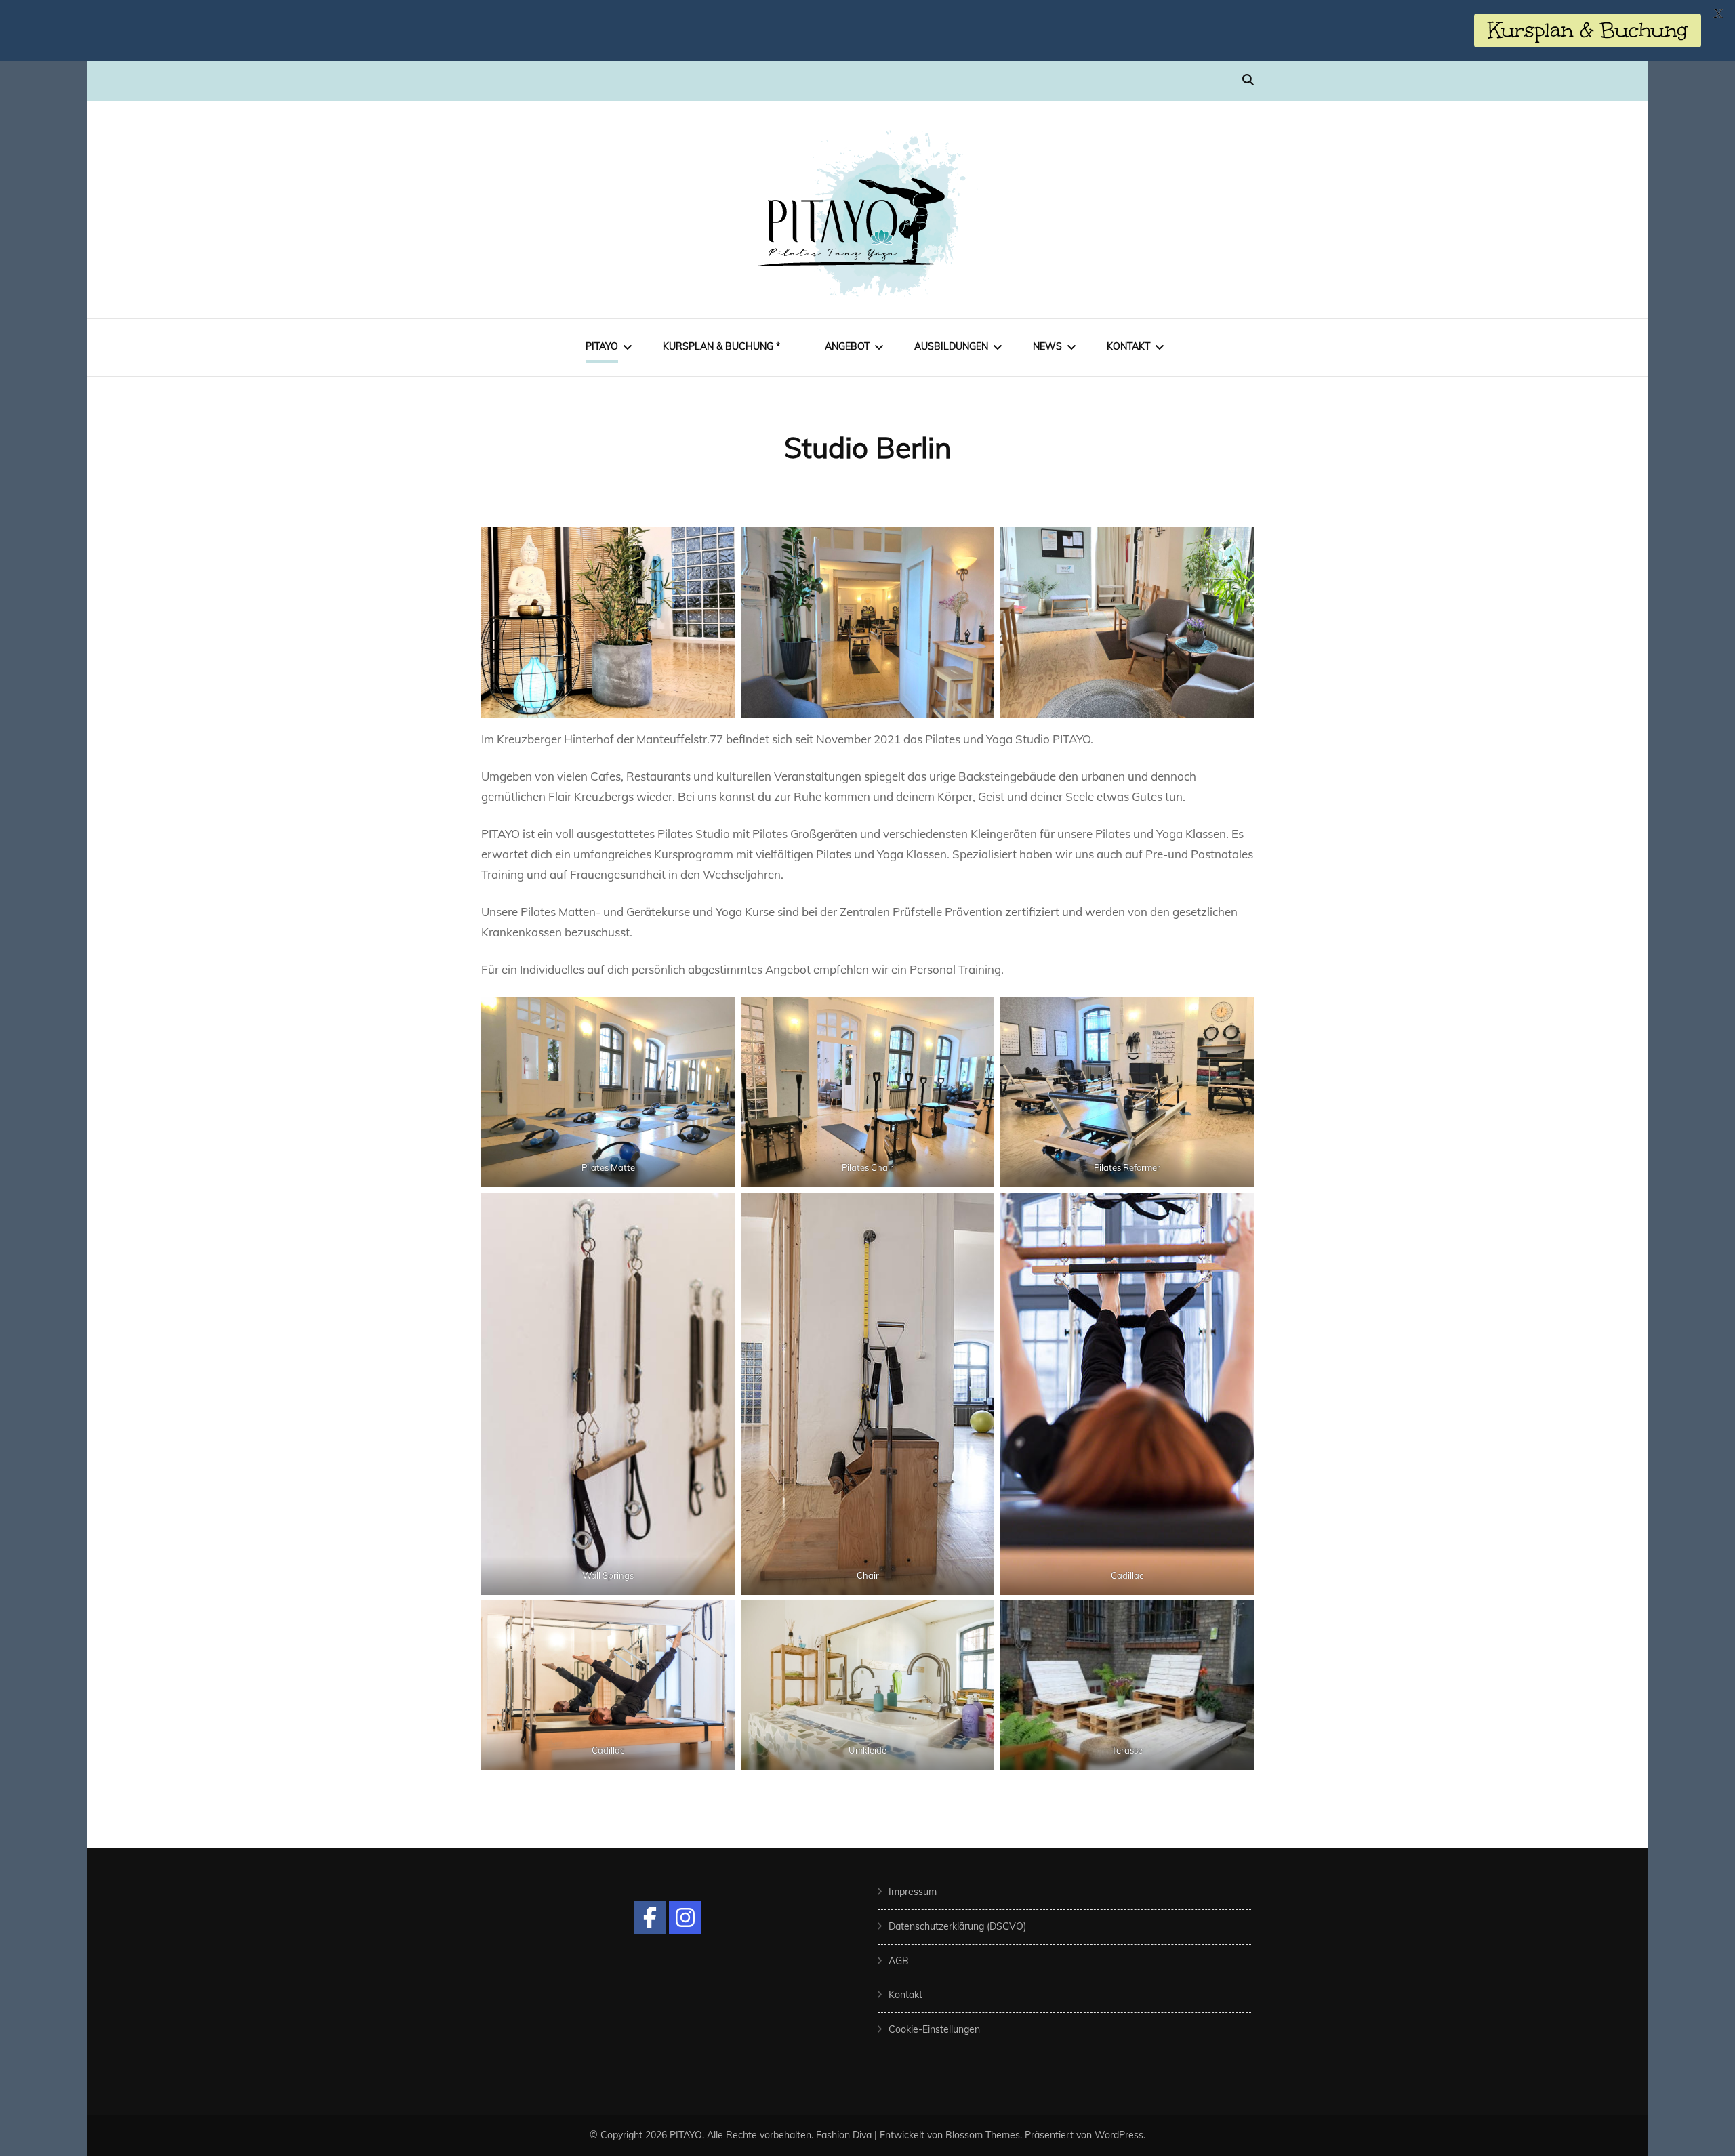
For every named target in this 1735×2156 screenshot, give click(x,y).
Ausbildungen (951, 346)
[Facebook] (650, 1917)
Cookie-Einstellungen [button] (934, 2029)
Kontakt (1128, 346)
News (1047, 346)
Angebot (847, 346)
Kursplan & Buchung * (721, 346)
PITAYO (602, 346)
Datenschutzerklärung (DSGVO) (957, 1926)
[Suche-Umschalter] (1248, 80)
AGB (899, 1961)
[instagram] (685, 1917)
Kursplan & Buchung (1588, 30)
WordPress (1119, 2135)
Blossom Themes (983, 2135)
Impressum (913, 1892)
